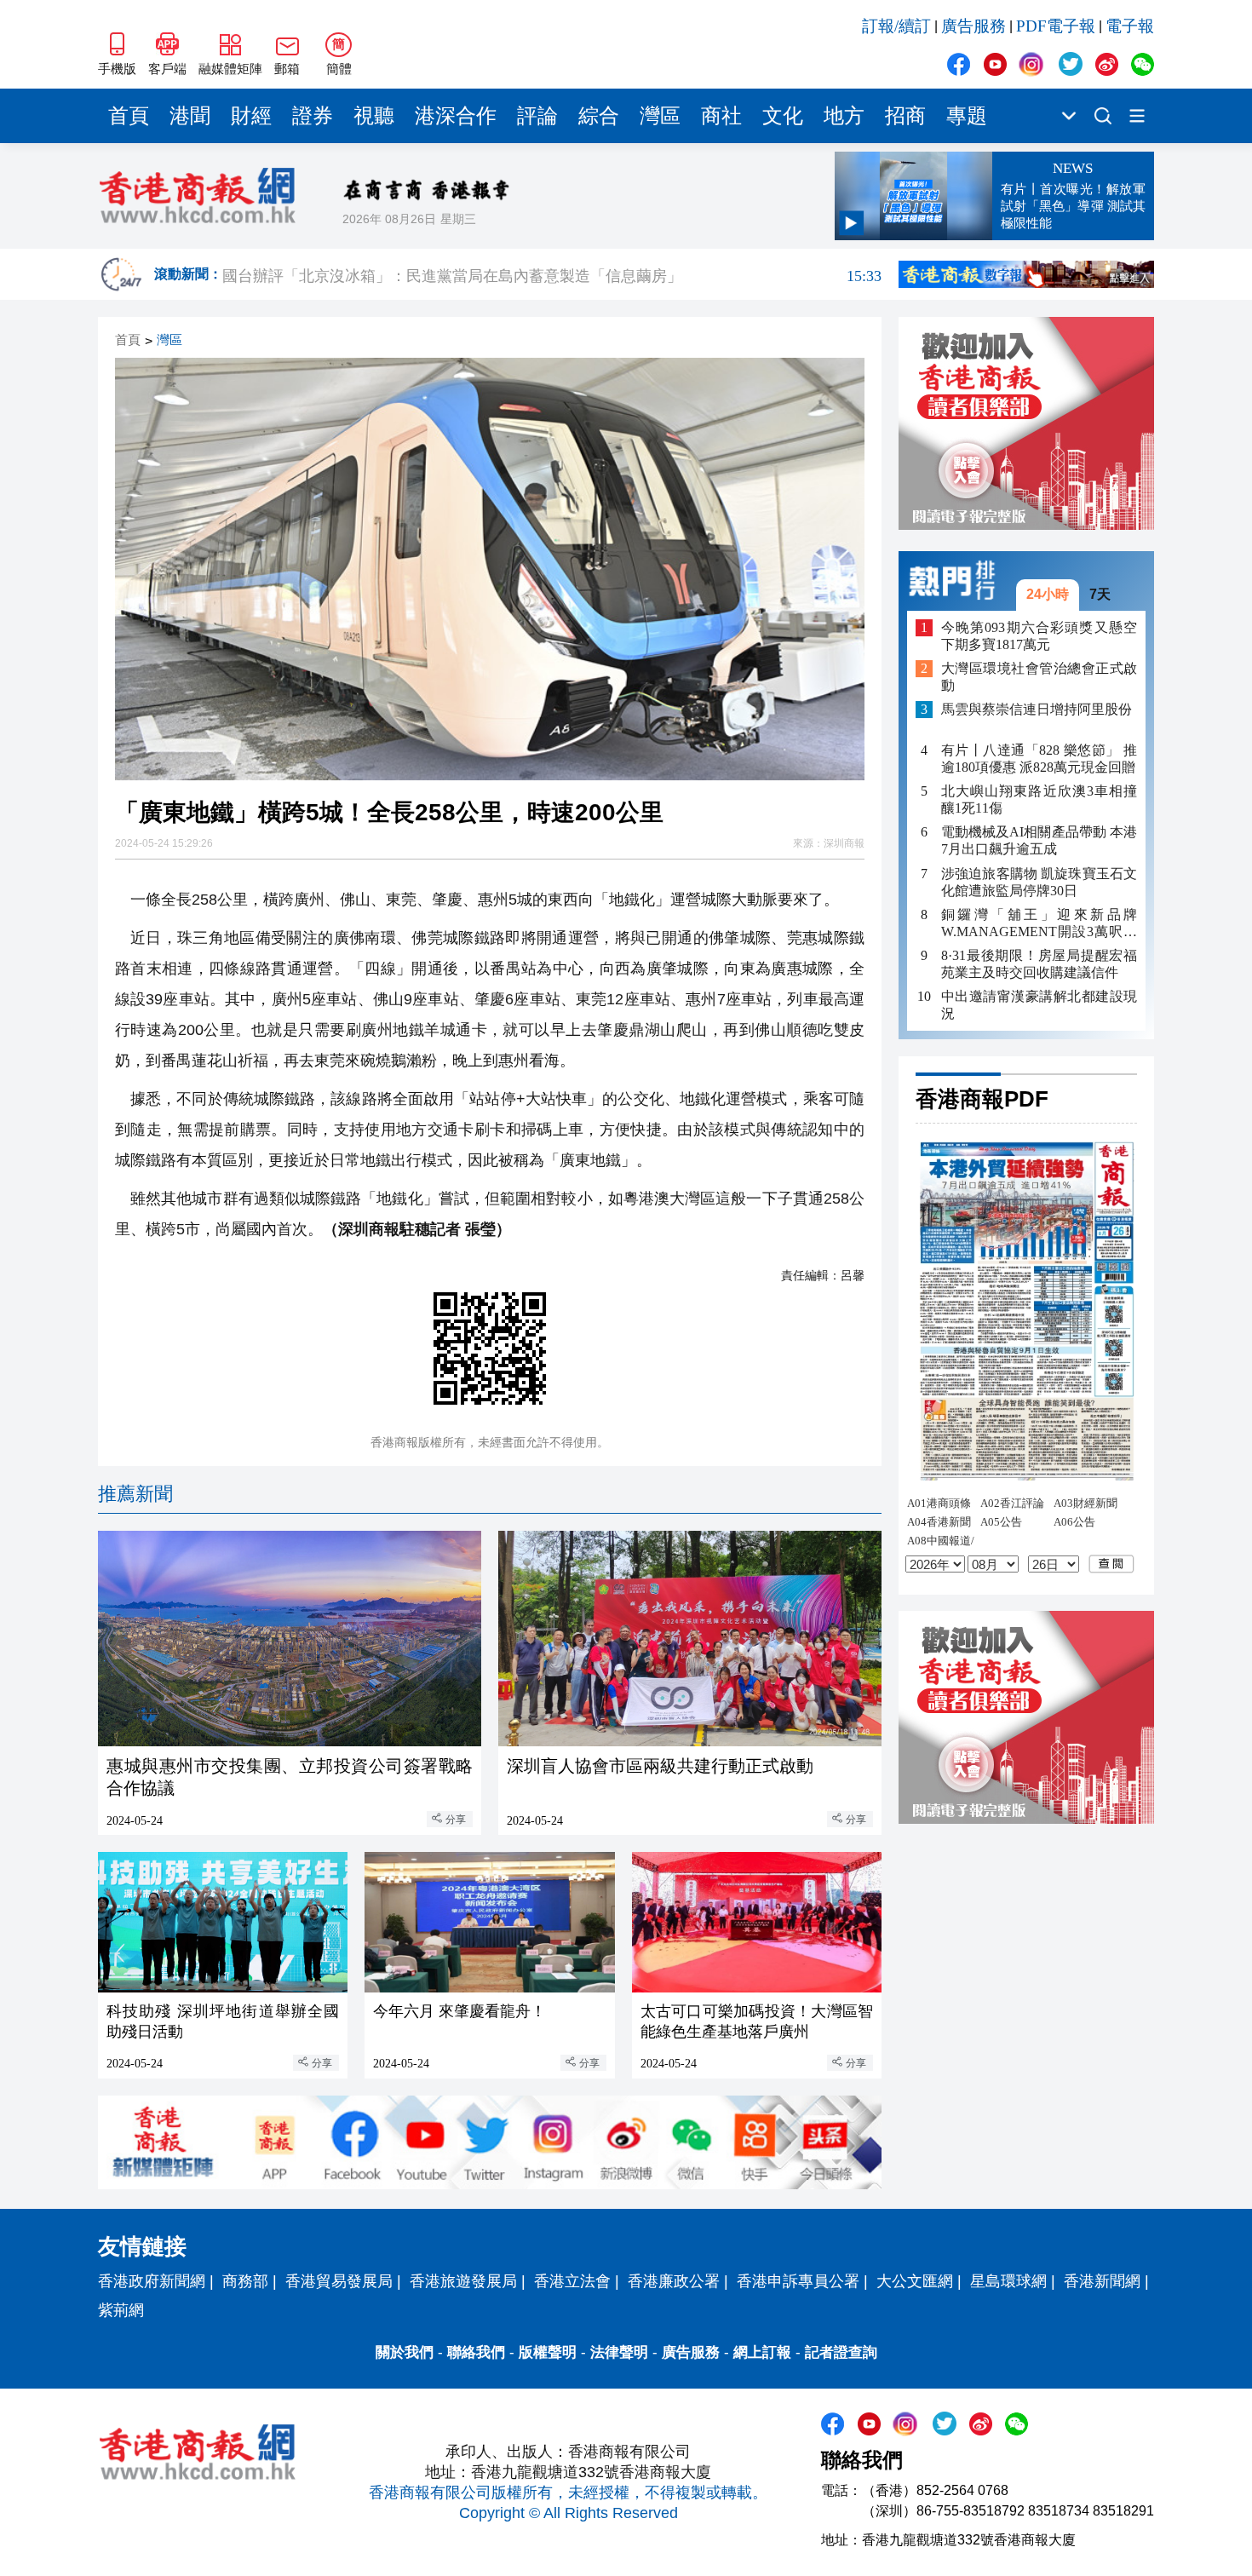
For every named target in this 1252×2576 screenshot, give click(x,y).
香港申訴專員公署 (798, 2281)
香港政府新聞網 (152, 2281)
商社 (721, 116)
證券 (313, 116)
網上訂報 (762, 2352)
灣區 (660, 116)
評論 (537, 116)
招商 (905, 116)
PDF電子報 (1056, 26)
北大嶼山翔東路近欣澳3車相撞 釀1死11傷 (1039, 799)
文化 (783, 116)
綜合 (599, 116)
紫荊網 (121, 2310)
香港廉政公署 (674, 2281)
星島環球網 (1008, 2281)
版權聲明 (548, 2352)
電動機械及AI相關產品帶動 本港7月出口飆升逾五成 (1039, 840)
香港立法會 (572, 2281)
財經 (251, 116)
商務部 (245, 2281)
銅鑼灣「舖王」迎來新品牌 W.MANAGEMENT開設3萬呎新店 (1039, 923)
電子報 (1130, 26)
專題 (967, 116)
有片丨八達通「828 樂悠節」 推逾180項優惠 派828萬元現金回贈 (1039, 759)
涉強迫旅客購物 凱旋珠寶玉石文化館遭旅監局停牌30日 (1039, 881)
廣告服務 (973, 26)
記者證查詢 (841, 2352)
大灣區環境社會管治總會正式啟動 (1039, 677)
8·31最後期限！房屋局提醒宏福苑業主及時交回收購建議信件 (1039, 963)
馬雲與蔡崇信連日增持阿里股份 (1037, 709)
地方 (844, 116)
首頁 (129, 116)
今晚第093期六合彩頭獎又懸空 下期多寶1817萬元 (1039, 635)
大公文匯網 (915, 2281)
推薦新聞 (135, 1494)
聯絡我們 (476, 2352)
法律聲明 (619, 2352)
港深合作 (456, 116)
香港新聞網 (1102, 2281)
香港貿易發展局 (339, 2281)
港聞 (190, 116)
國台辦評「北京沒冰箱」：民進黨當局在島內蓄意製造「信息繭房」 (552, 274)
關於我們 (405, 2352)
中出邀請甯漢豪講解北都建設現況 (1039, 1004)
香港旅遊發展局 (463, 2281)
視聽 (374, 116)
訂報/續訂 (896, 26)
